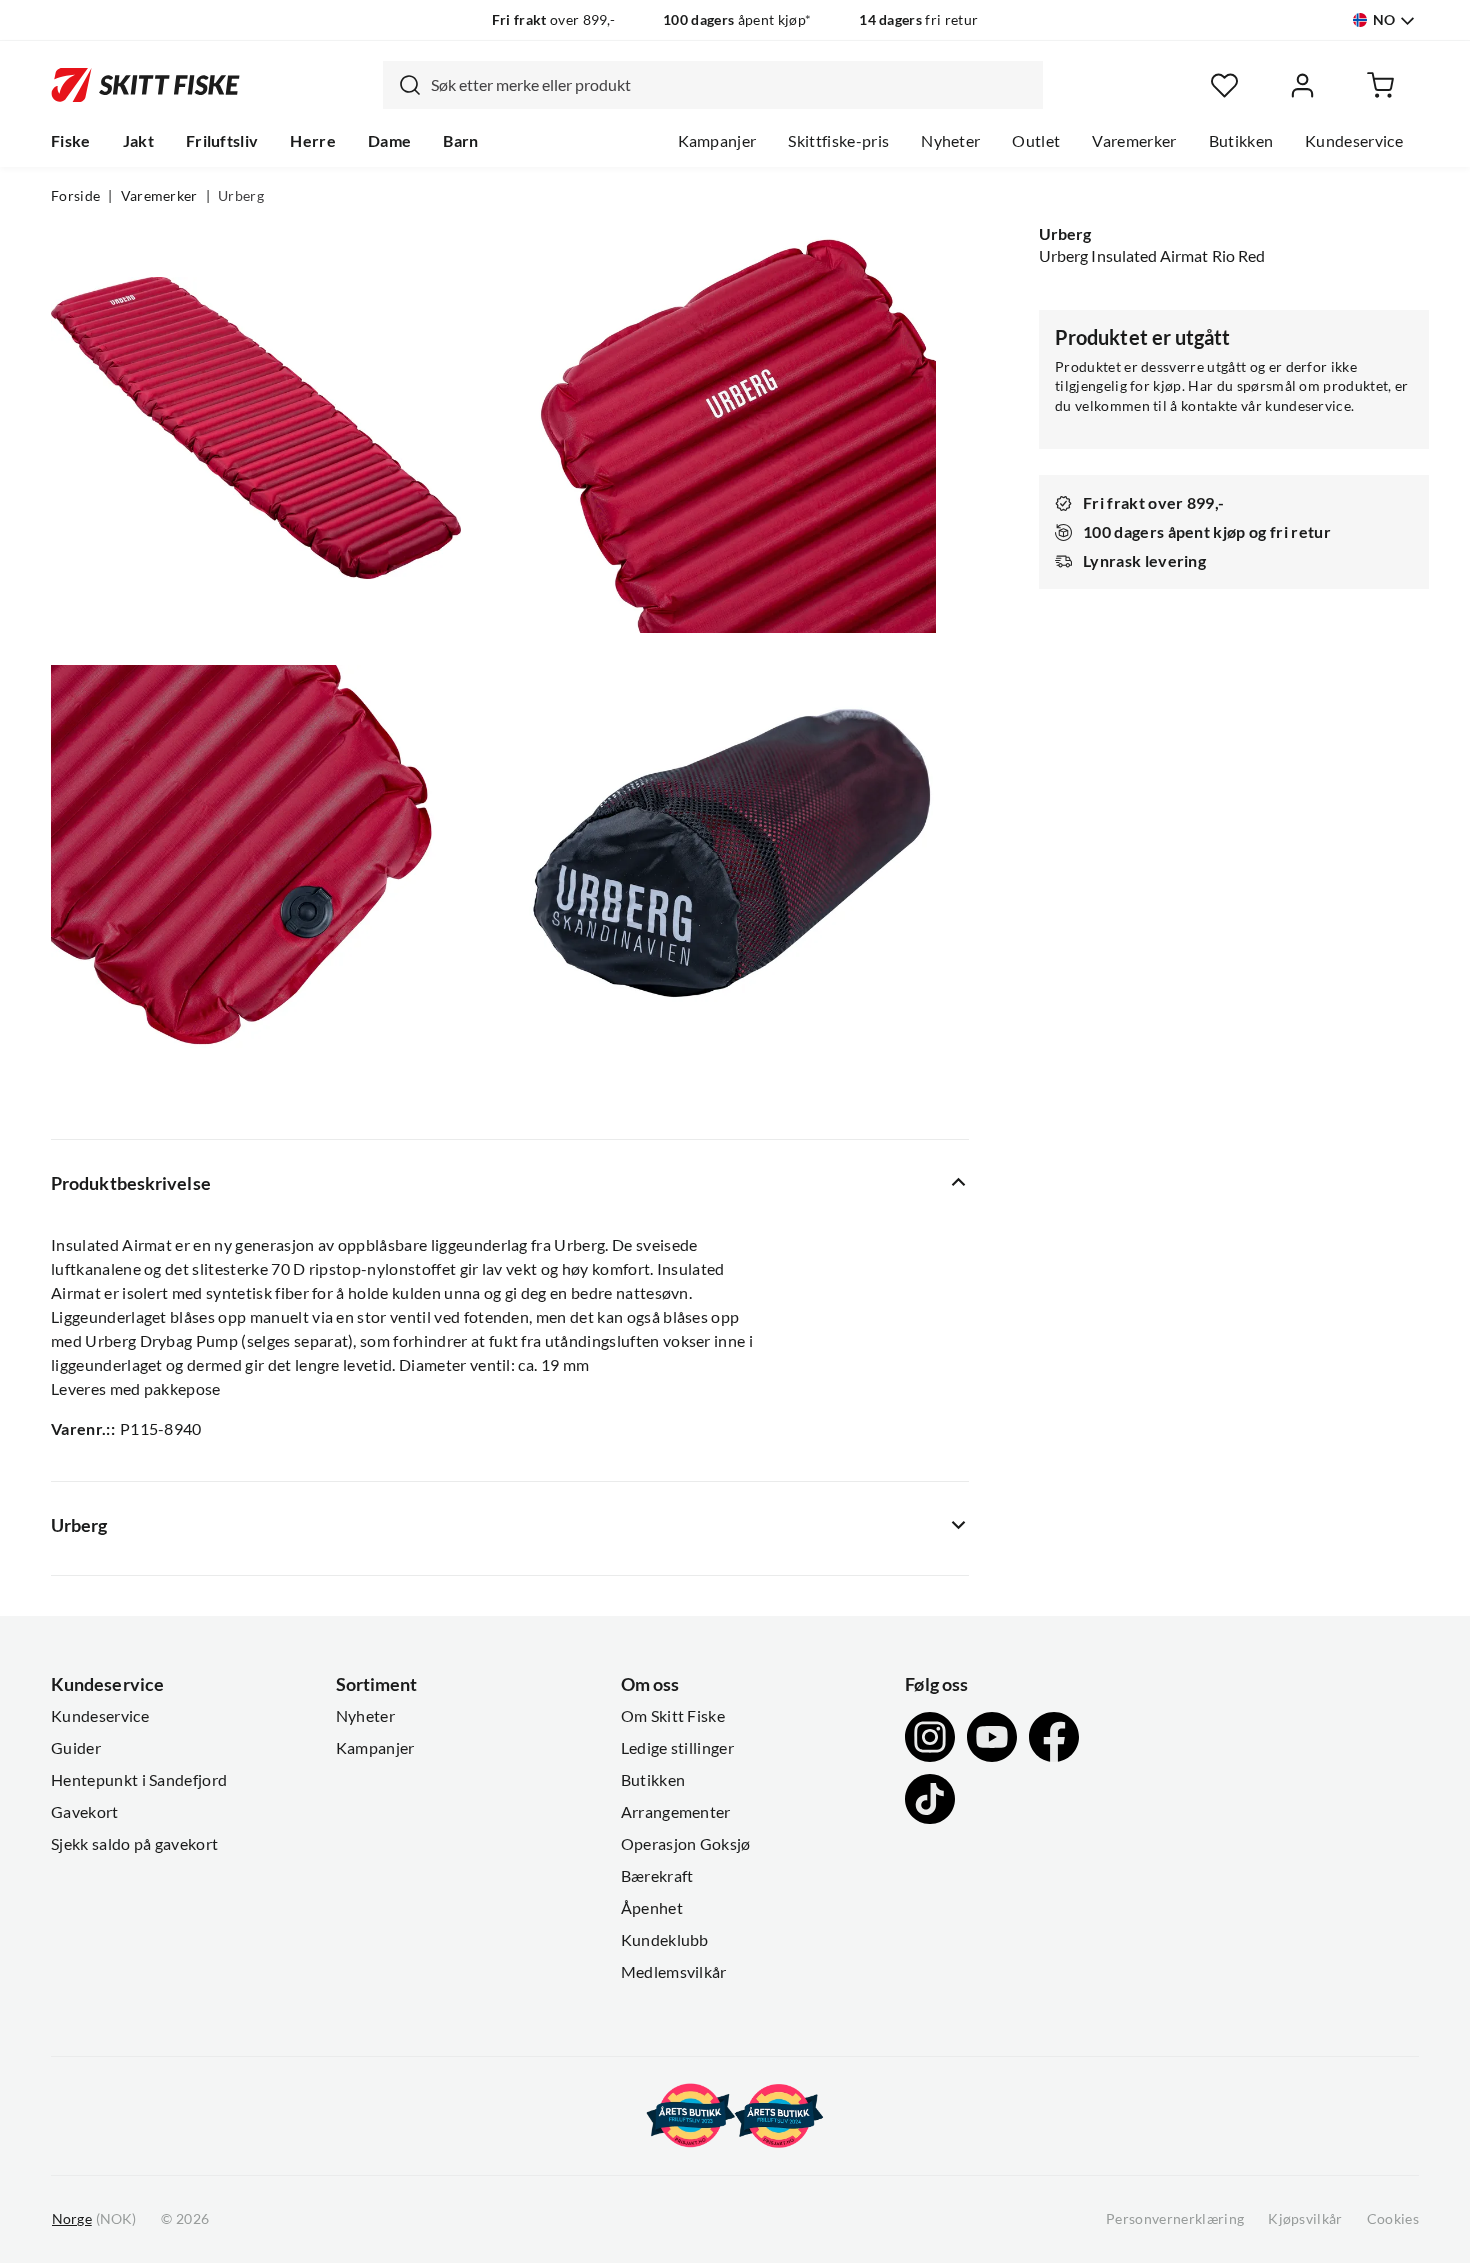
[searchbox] (732, 85)
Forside (75, 196)
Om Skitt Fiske (673, 1716)
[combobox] (713, 85)
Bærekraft (657, 1876)
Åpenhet (652, 1908)
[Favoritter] (1224, 85)
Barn (460, 141)
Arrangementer (676, 1812)
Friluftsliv (222, 141)
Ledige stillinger (677, 1748)
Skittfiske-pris (838, 141)
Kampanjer (717, 141)
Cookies (1393, 2219)
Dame (389, 141)
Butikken (1241, 141)
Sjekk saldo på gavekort (134, 1844)
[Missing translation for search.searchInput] (402, 85)
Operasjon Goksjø (686, 1844)
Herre (313, 141)
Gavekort (85, 1812)
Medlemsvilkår (674, 1972)
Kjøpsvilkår (1305, 2219)
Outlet (1036, 141)
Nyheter (950, 141)
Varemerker (1134, 141)
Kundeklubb (665, 1940)
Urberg (241, 196)
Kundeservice (1354, 141)
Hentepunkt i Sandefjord (139, 1780)
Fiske (71, 141)
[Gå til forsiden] (145, 85)
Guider (76, 1748)
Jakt (138, 141)
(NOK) (94, 2219)
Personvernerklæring (1175, 2219)
